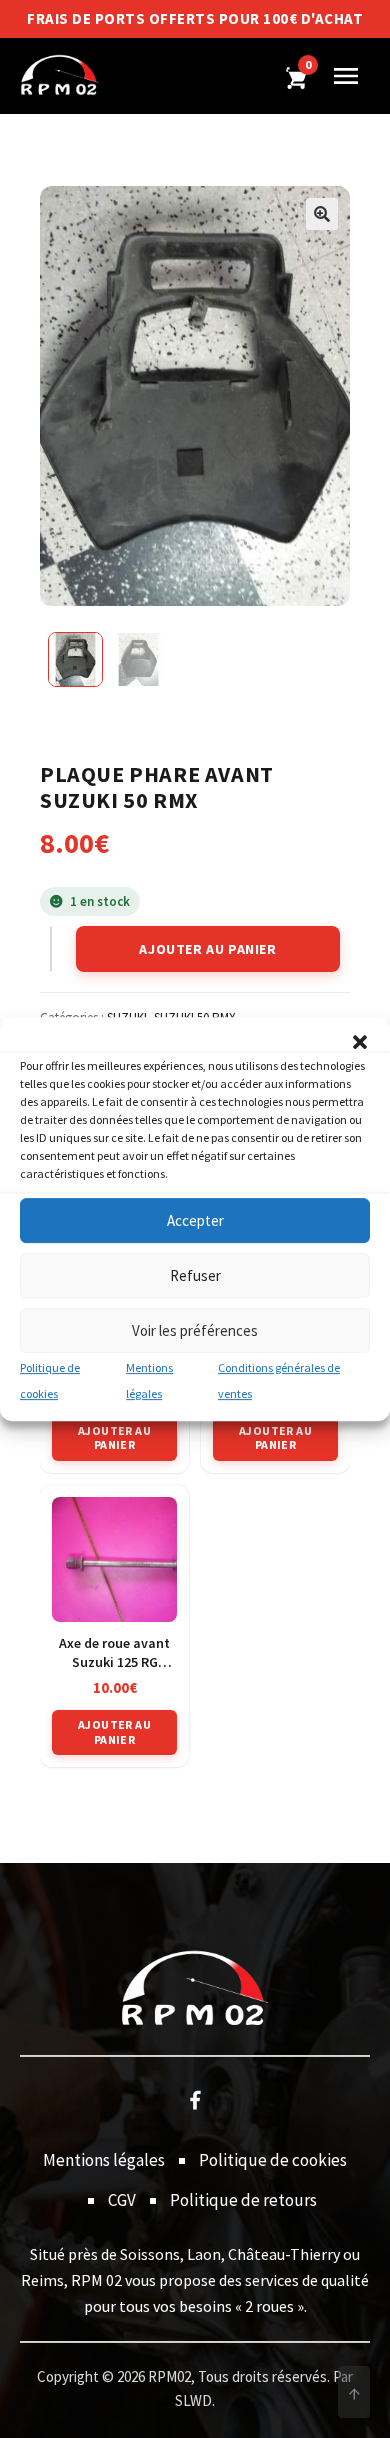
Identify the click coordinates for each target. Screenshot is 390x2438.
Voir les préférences (195, 1330)
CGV (122, 2200)
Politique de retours (243, 2200)
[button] (360, 1042)
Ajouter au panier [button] (114, 1437)
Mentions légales (104, 2160)
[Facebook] (195, 2099)
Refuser (195, 1275)
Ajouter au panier (207, 949)
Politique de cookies (273, 2160)
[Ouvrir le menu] (346, 76)
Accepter (195, 1220)
